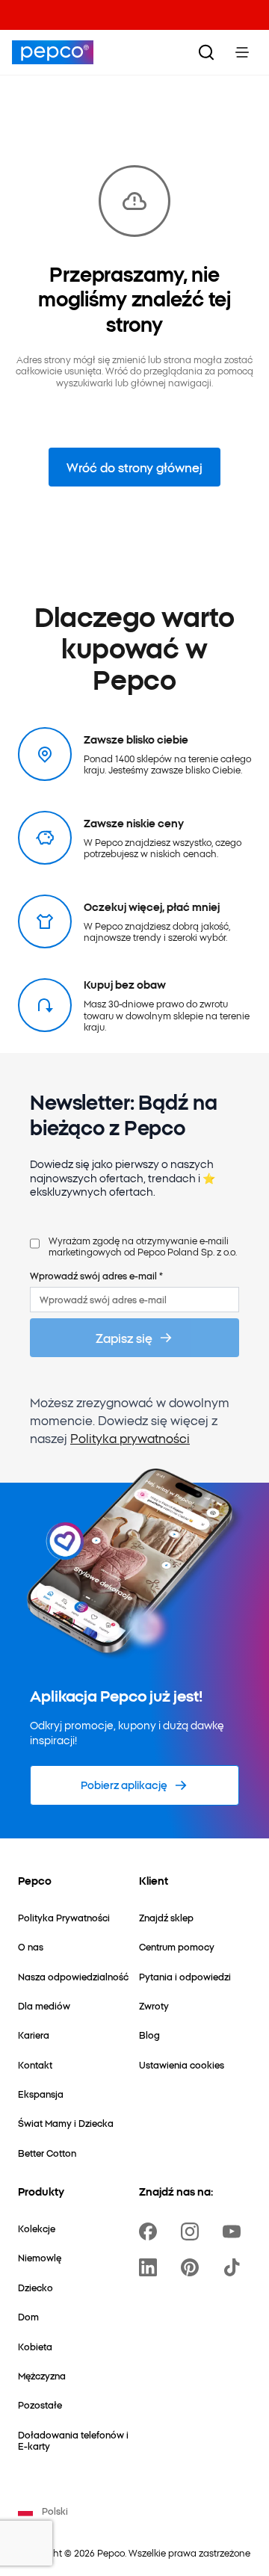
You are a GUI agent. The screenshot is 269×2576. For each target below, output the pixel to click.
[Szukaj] (206, 52)
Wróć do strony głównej (134, 467)
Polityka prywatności (130, 1438)
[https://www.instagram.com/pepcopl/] (193, 2231)
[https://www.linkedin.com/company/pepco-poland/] (151, 2267)
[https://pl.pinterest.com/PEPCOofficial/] (193, 2267)
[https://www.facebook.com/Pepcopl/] (151, 2231)
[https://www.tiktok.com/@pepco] (235, 2267)
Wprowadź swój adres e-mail (96, 1275)
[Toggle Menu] (242, 52)
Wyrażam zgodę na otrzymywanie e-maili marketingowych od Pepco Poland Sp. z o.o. (143, 1246)
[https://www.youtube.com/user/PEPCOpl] (235, 2231)
